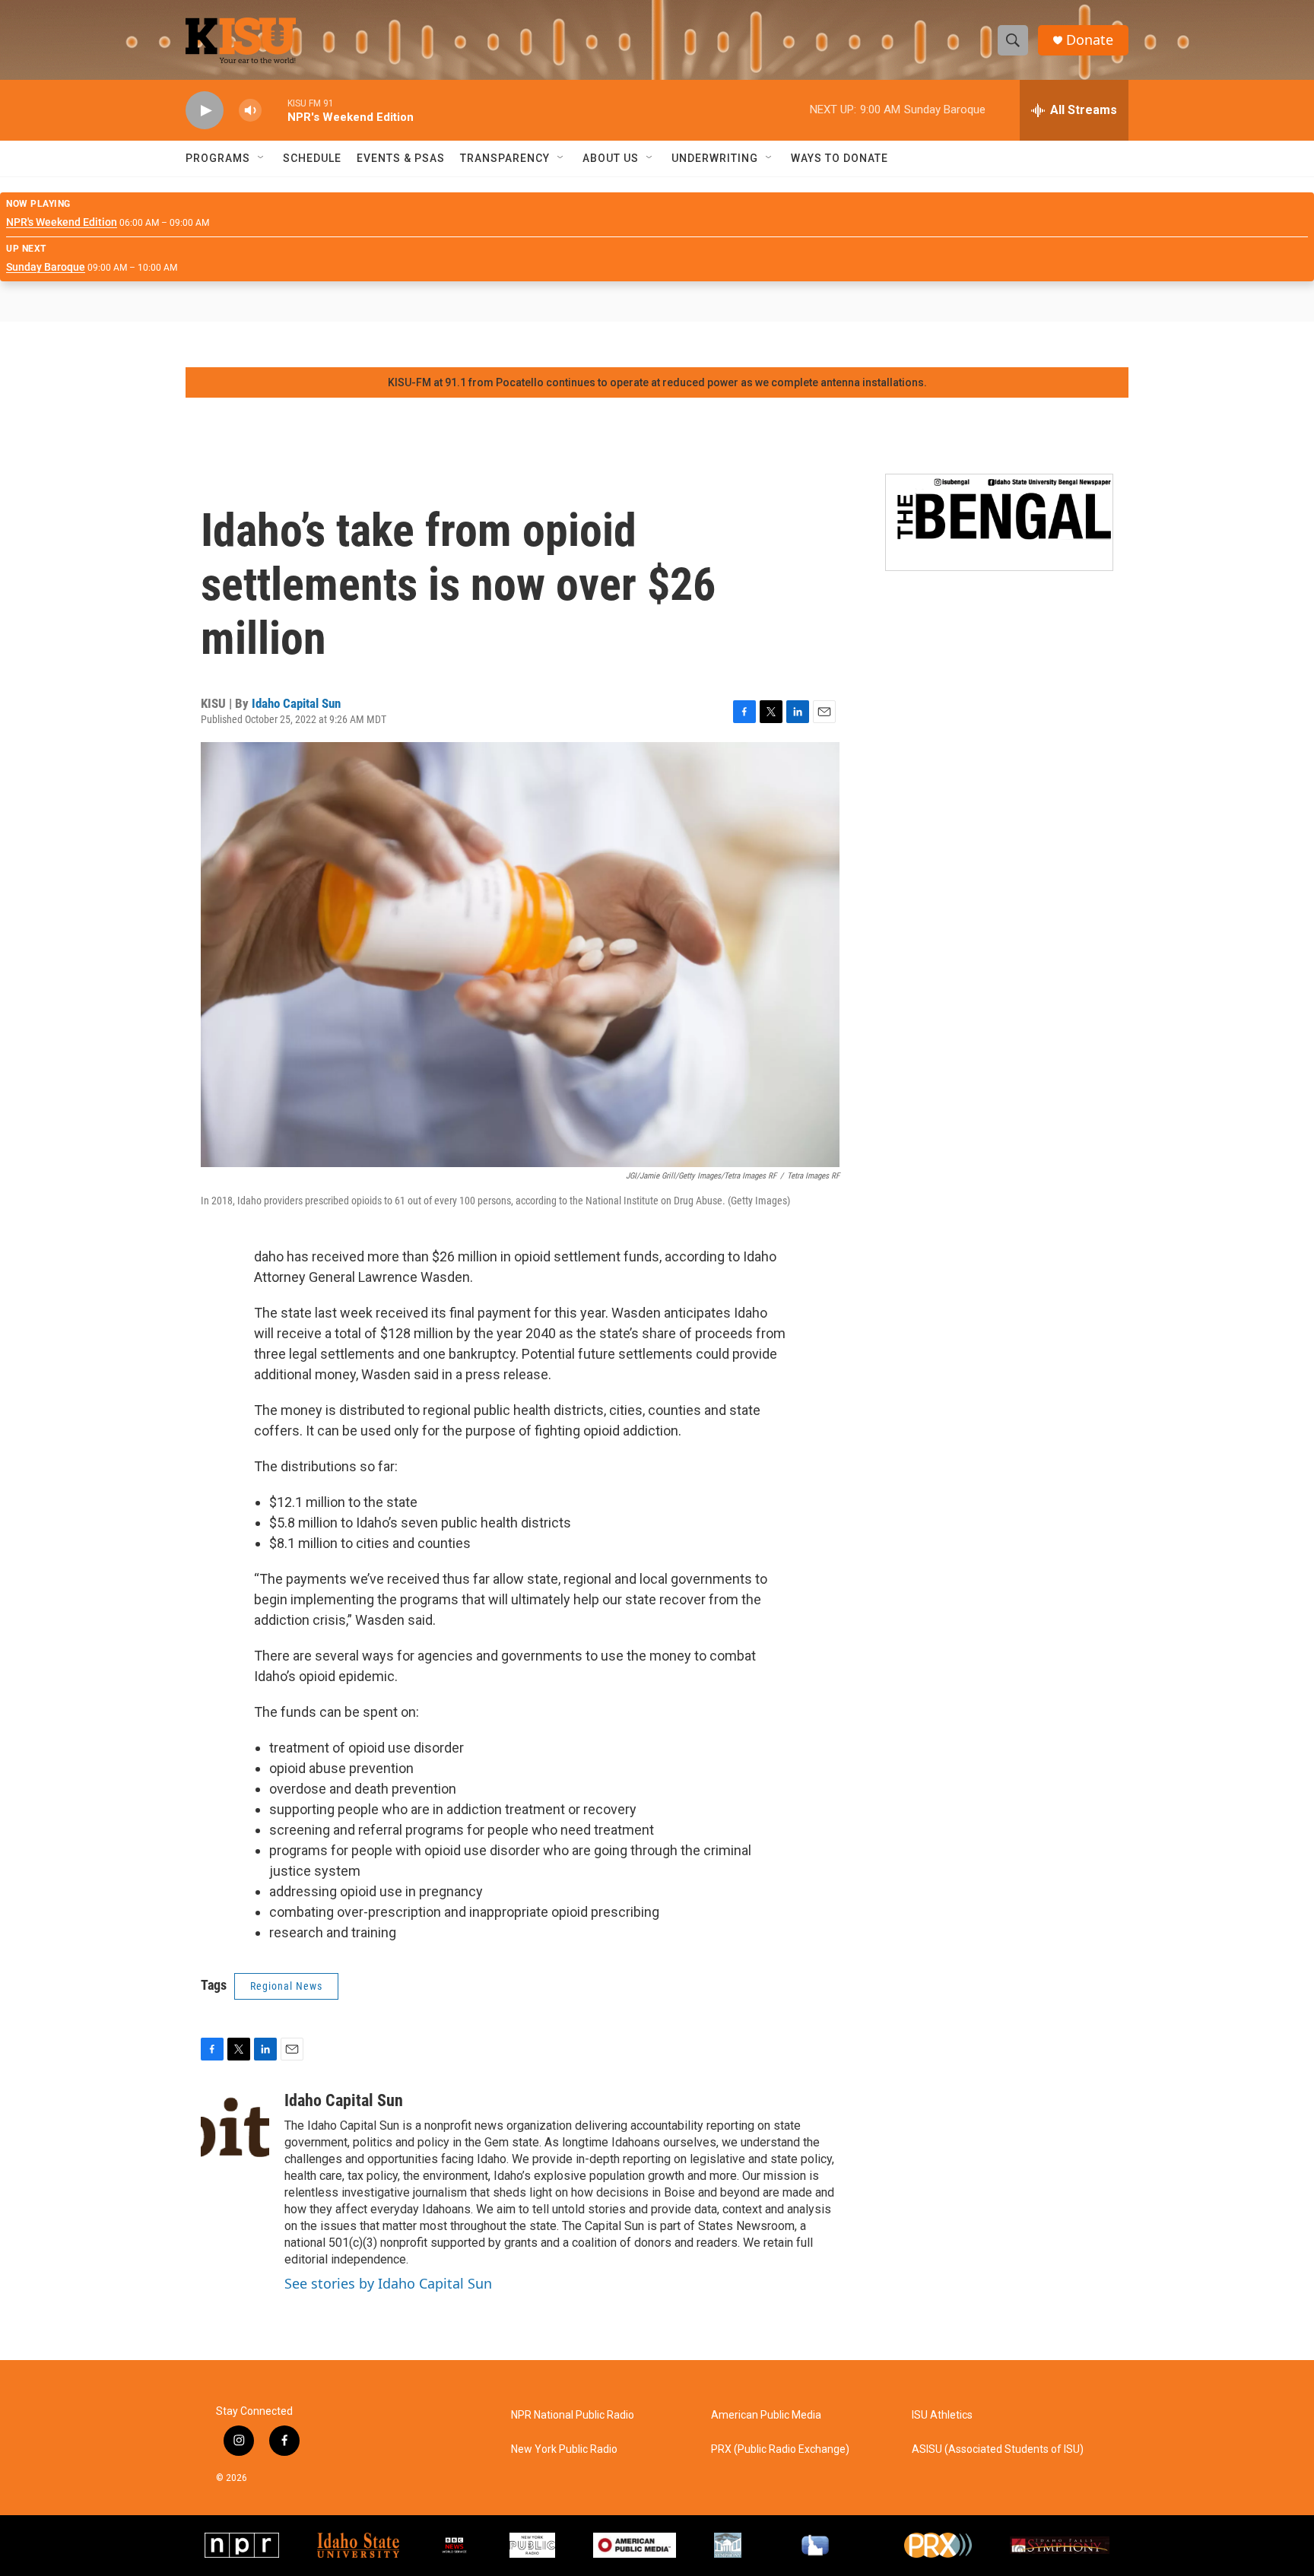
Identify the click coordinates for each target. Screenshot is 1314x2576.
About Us (611, 158)
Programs (218, 158)
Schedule (312, 158)
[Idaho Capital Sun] (235, 2137)
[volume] (250, 111)
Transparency (505, 158)
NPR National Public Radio (573, 2415)
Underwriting (715, 158)
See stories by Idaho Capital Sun (388, 2283)
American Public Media (766, 2415)
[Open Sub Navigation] (262, 158)
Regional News (286, 1986)
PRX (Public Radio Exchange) (780, 2449)
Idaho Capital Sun (296, 703)
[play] (205, 111)
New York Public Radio (564, 2449)
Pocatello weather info (243, 344)
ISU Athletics (942, 2415)
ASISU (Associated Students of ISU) (998, 2449)
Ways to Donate (839, 158)
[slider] (275, 110)
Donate (1090, 40)
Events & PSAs (401, 158)
